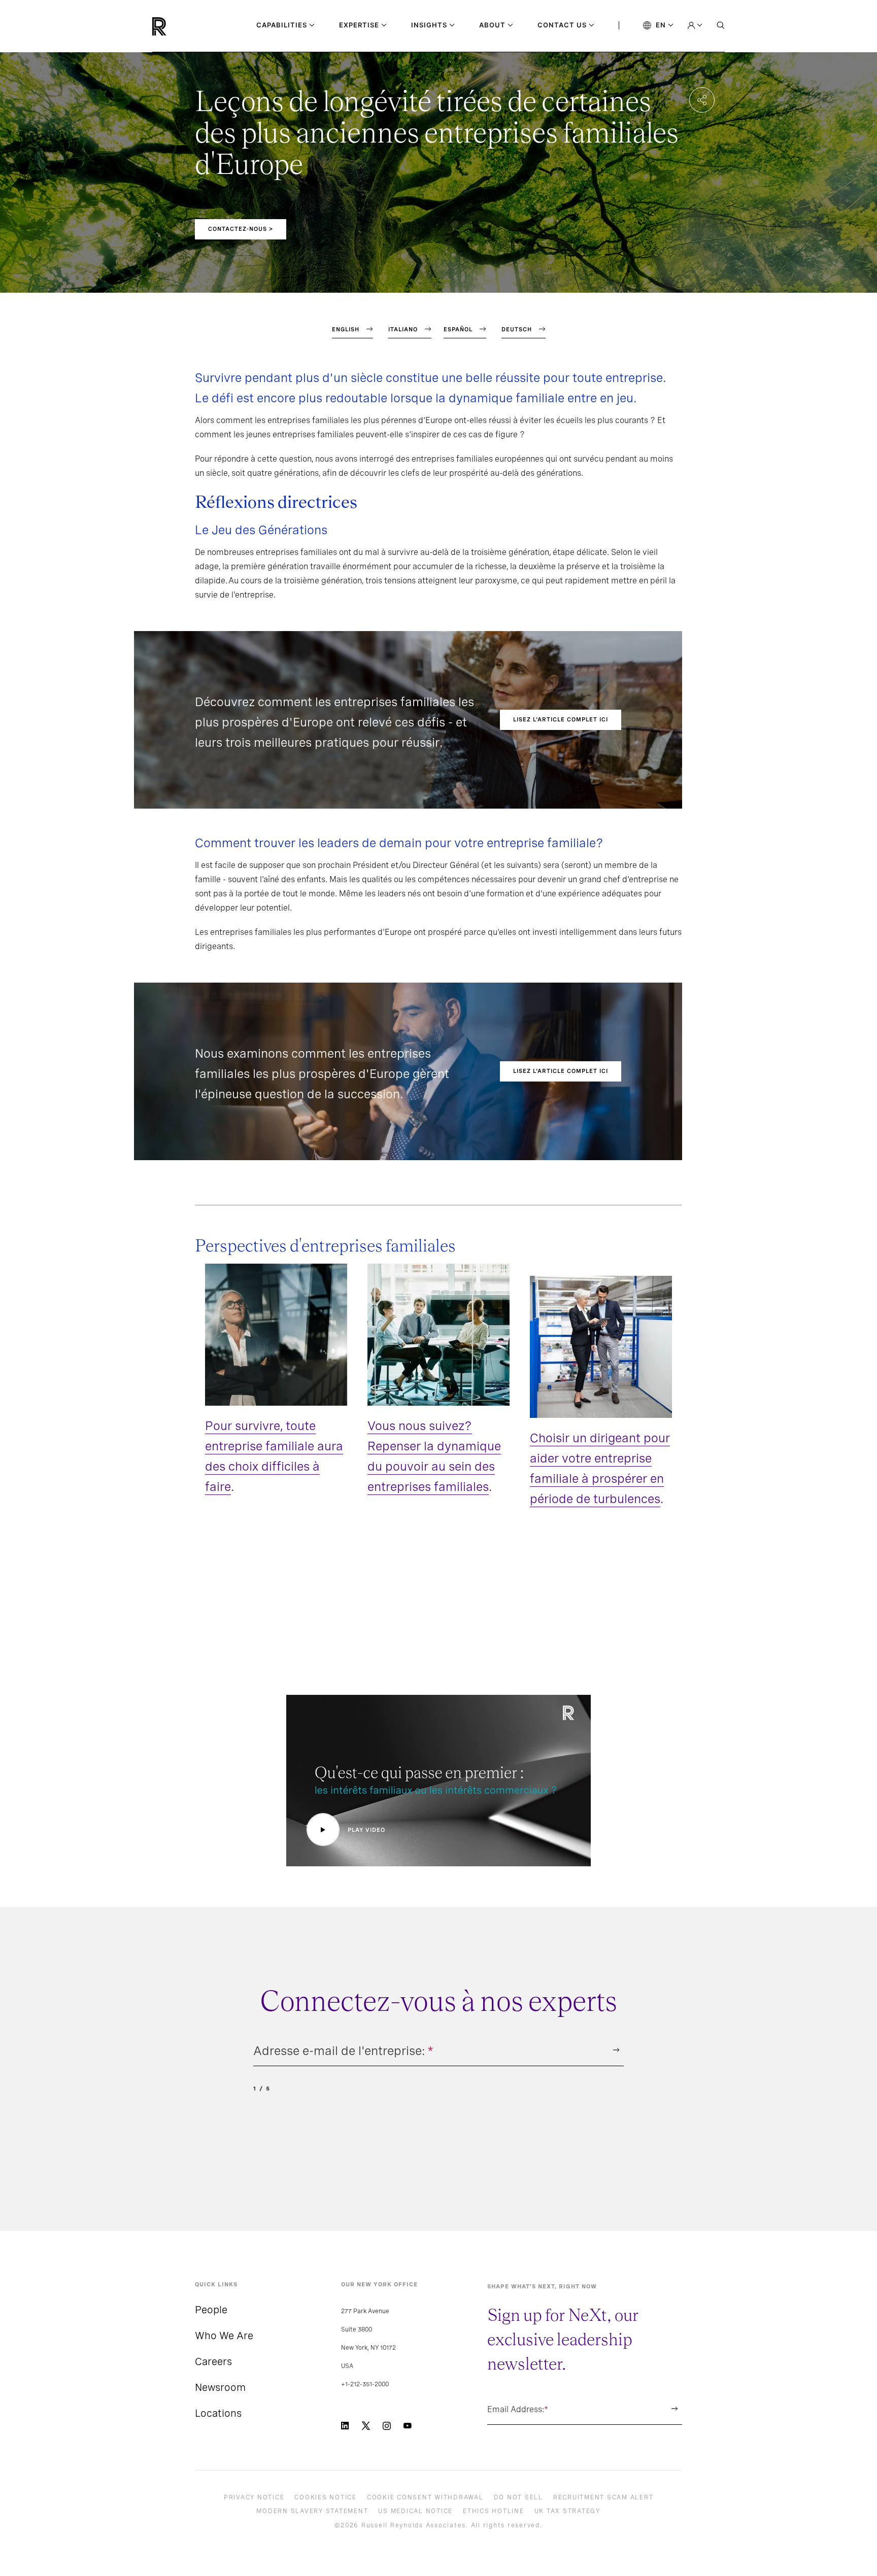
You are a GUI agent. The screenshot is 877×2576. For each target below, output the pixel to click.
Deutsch (517, 329)
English (346, 329)
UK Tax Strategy (567, 2511)
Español (458, 329)
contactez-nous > (241, 229)
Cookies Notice (326, 2497)
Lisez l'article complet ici (561, 719)
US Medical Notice (415, 2511)
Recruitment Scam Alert (603, 2497)
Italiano (403, 329)
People (211, 2310)
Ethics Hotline (494, 2511)
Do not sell (518, 2497)
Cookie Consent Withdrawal (425, 2497)
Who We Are (224, 2336)
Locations (218, 2413)
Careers (213, 2361)
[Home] (176, 26)
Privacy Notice (254, 2497)
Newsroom (220, 2387)
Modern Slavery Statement (312, 2511)
